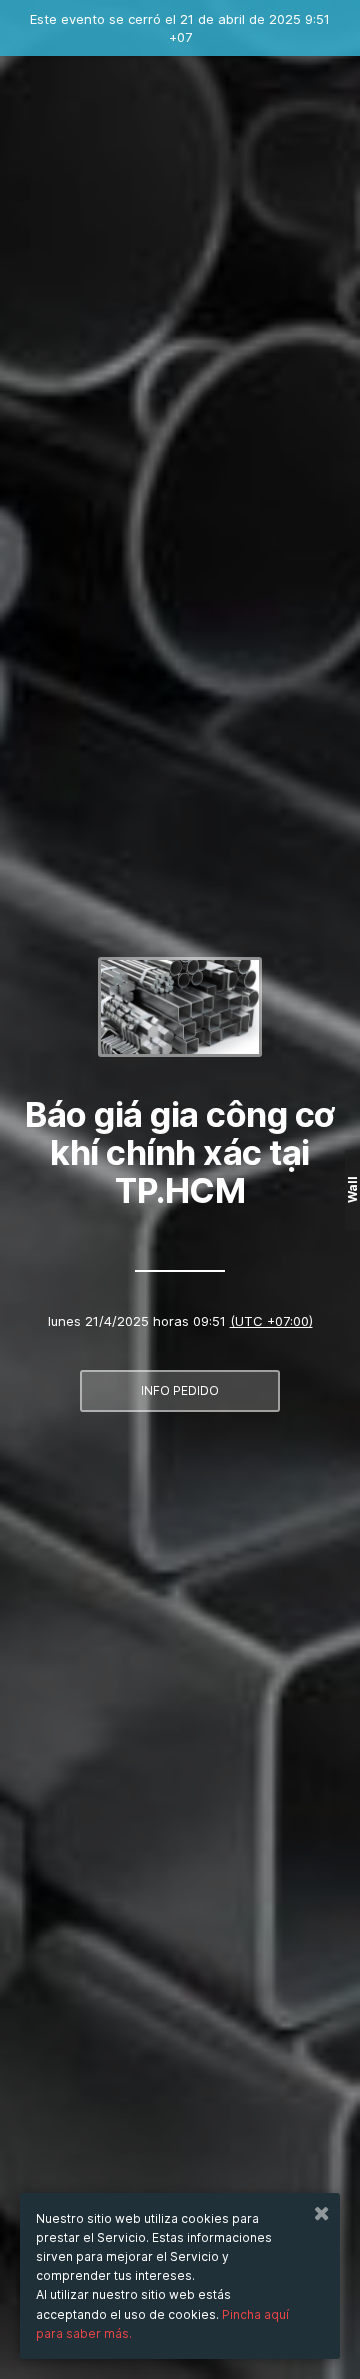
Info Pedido (180, 1390)
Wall (352, 1189)
